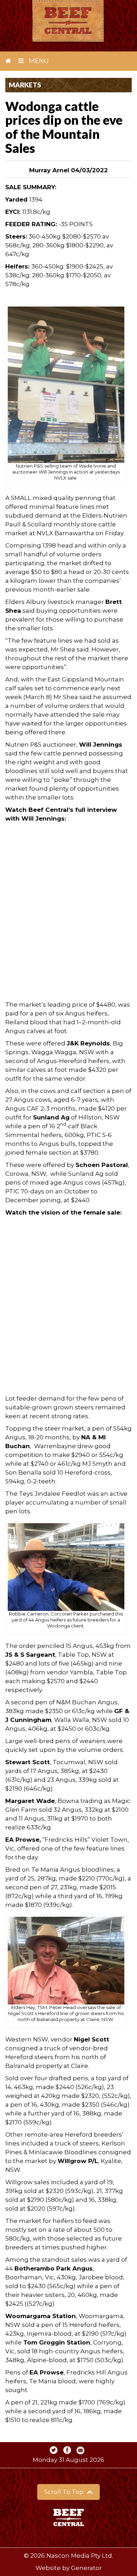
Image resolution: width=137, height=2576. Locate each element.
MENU (38, 61)
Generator (86, 2568)
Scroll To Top (65, 2492)
